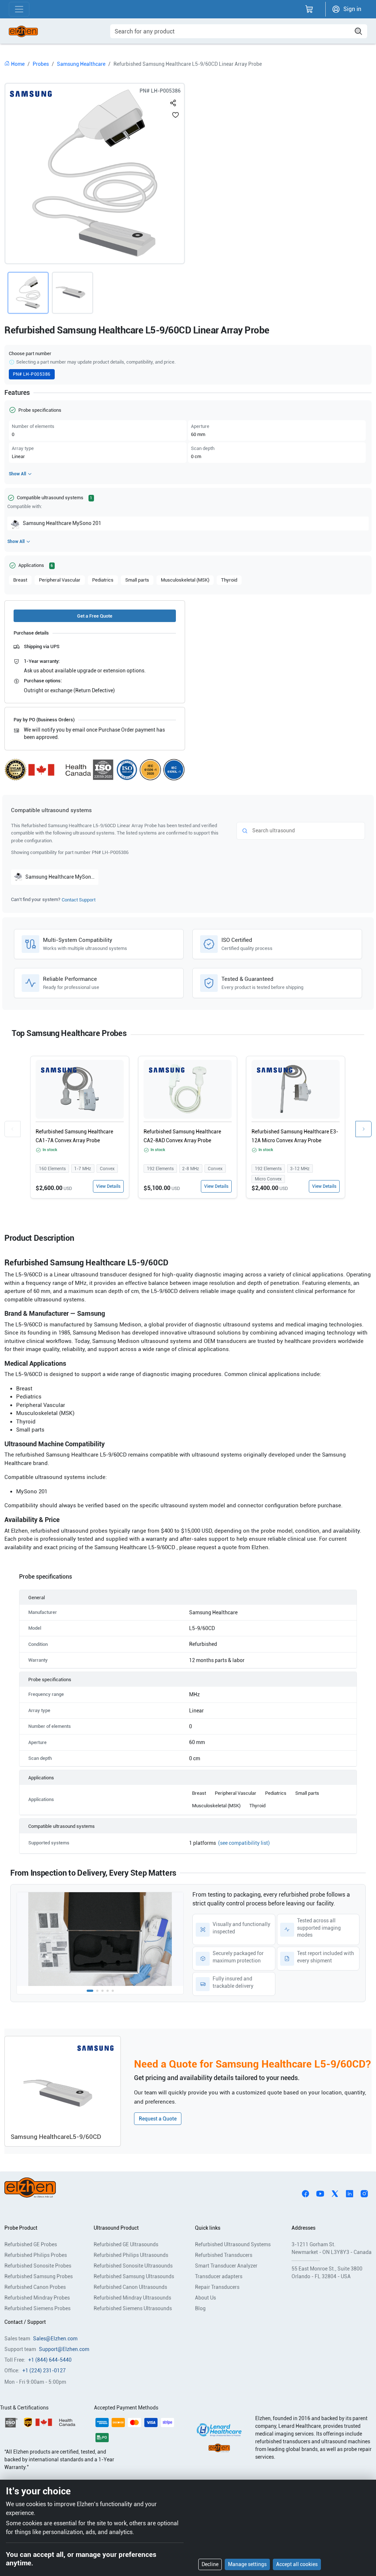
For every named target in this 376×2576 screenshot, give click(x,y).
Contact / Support (25, 2322)
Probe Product (21, 2228)
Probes (41, 64)
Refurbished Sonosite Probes (38, 2266)
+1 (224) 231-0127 (44, 2370)
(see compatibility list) (244, 1843)
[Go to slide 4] (108, 1991)
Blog (200, 2308)
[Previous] (12, 1129)
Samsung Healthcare (81, 64)
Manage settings (247, 2564)
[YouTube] (320, 2193)
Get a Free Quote (95, 616)
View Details (108, 1186)
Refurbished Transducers (224, 2255)
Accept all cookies (297, 2564)
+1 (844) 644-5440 (50, 2360)
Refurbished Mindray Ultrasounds (132, 2298)
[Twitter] (335, 2193)
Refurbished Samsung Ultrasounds (134, 2276)
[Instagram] (364, 2193)
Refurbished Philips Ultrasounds (131, 2255)
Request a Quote (158, 2119)
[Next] (364, 1129)
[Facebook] (305, 2193)
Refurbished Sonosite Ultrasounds (133, 2266)
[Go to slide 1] (90, 1991)
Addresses (303, 2228)
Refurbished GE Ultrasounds (126, 2244)
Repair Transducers (217, 2287)
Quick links (208, 2228)
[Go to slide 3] (102, 1991)
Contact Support (79, 900)
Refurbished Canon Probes (35, 2287)
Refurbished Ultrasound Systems (233, 2244)
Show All (17, 474)
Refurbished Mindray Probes (37, 2298)
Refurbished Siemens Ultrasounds (133, 2308)
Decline (210, 2564)
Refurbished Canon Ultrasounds (130, 2287)
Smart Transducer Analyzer (226, 2266)
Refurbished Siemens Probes (37, 2308)
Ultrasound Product (116, 2228)
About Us (205, 2298)
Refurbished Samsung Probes (39, 2276)
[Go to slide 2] (97, 1991)
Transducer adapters (219, 2276)
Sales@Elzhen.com (55, 2339)
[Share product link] (173, 101)
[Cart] (309, 9)
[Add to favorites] (176, 115)
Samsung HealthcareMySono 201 (62, 523)
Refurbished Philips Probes (36, 2255)
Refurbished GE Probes (31, 2244)
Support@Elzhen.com (64, 2349)
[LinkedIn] (350, 2193)
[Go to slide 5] (113, 1991)
